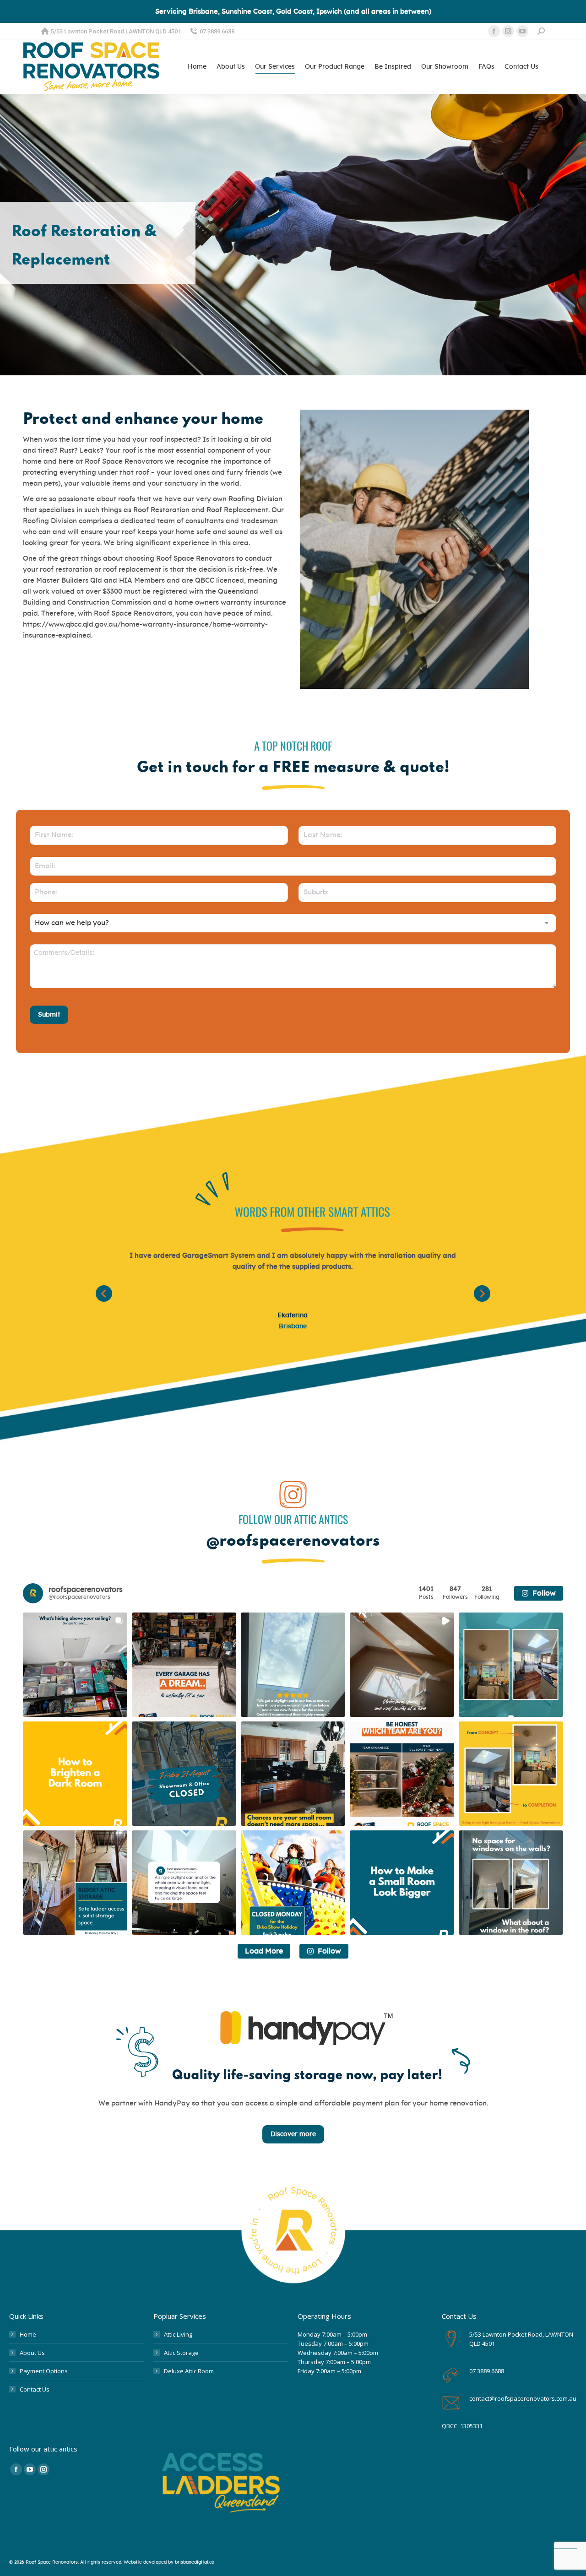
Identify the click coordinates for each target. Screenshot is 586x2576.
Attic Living (178, 2334)
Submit (49, 1015)
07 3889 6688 (217, 31)
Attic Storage (181, 2353)
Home (28, 2334)
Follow (544, 1593)
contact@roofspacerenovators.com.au (523, 2398)
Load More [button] (264, 1951)
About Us (32, 2353)
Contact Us (35, 2389)
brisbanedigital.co (195, 2562)
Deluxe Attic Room (189, 2371)
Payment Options (44, 2371)
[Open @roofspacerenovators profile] (33, 1593)
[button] (104, 1293)
